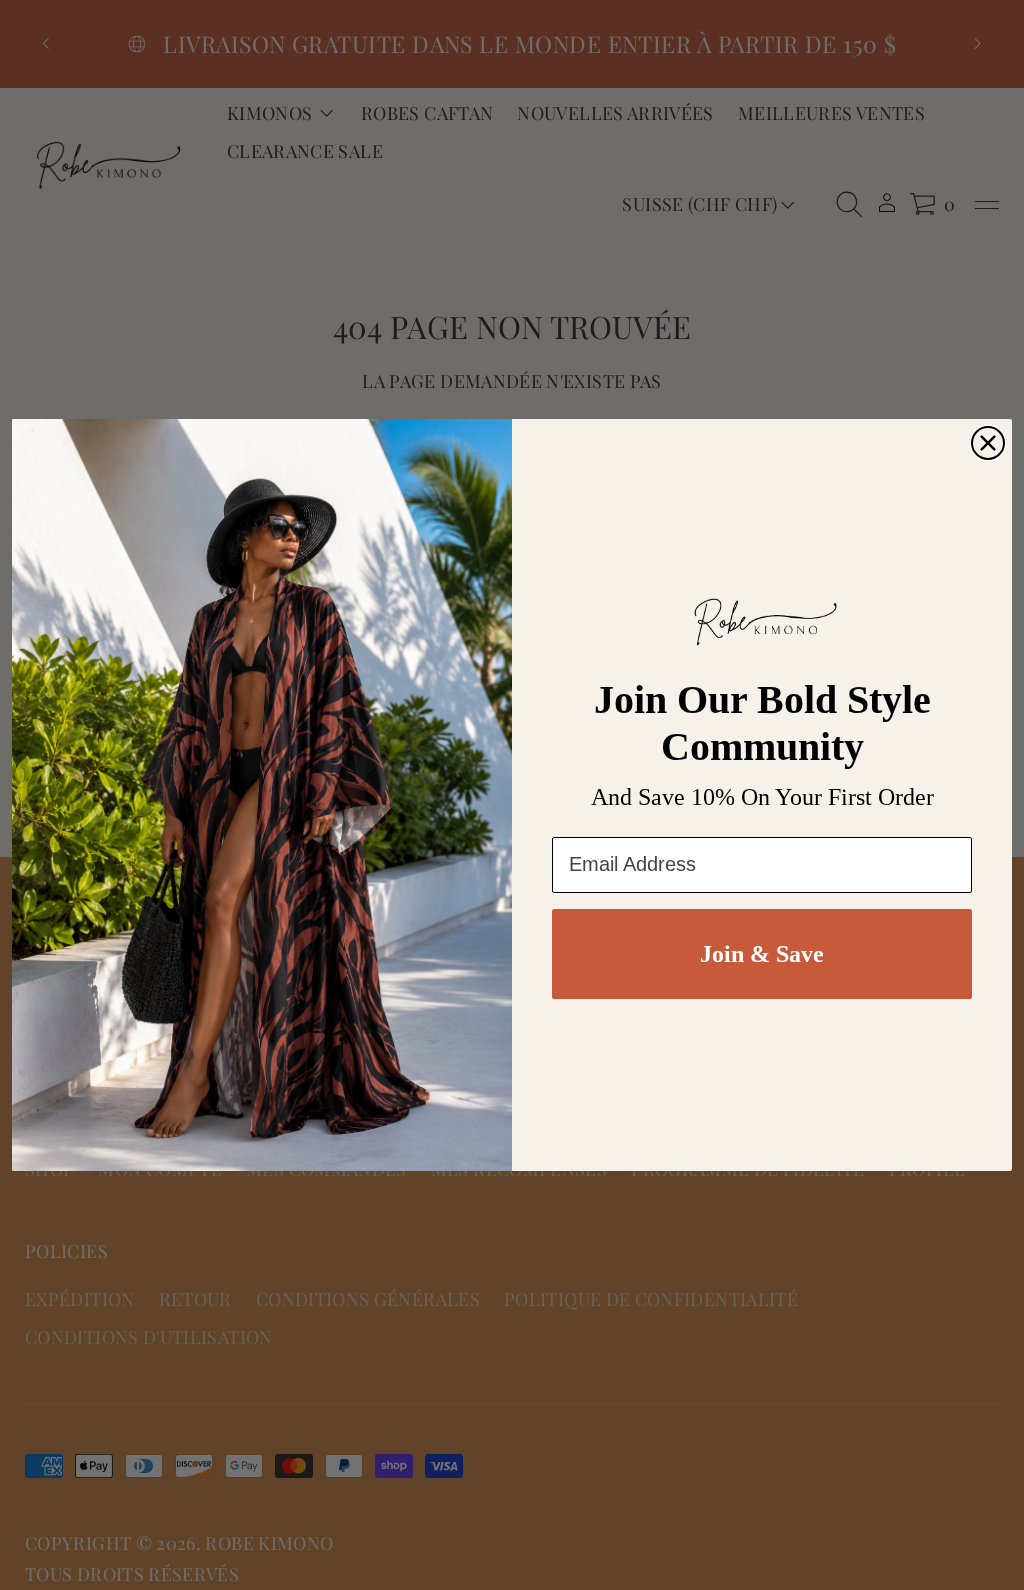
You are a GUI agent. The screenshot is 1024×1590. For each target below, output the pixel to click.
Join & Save (762, 954)
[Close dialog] (988, 443)
